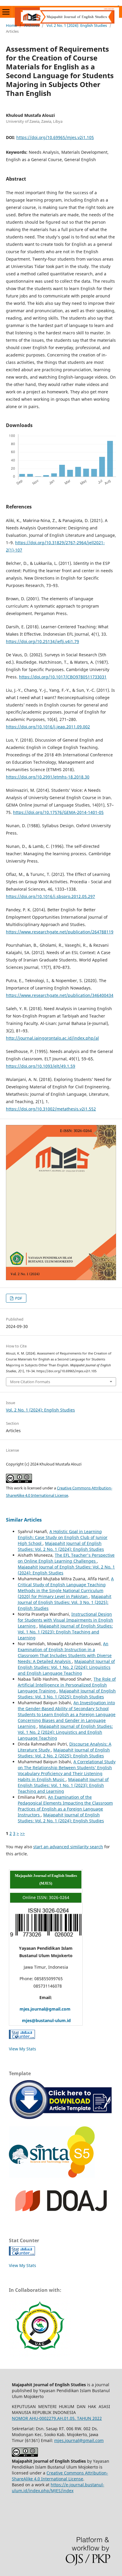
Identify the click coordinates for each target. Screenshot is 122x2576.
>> (23, 1833)
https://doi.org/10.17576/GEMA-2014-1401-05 (58, 812)
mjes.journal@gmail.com (40, 2009)
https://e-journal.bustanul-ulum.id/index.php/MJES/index (58, 2488)
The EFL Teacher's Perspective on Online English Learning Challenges (66, 1558)
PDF (18, 1298)
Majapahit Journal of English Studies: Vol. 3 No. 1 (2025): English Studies (65, 1602)
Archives (32, 25)
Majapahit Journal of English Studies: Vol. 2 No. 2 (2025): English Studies (64, 1753)
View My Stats (23, 2049)
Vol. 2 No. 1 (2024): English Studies (77, 25)
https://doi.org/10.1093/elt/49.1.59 (41, 1066)
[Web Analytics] (22, 2037)
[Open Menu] (6, 12)
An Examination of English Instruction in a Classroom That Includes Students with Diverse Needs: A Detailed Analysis (65, 1652)
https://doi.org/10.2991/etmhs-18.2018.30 (48, 777)
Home (11, 25)
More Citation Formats (30, 1382)
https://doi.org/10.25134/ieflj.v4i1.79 (42, 641)
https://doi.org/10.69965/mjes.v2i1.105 (55, 137)
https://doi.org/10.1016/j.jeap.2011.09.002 (48, 727)
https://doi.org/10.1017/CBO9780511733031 (63, 677)
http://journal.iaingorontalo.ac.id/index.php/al (52, 1038)
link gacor (118, 6)
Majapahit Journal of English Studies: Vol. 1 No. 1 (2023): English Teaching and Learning (65, 1632)
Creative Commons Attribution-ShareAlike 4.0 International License (60, 2476)
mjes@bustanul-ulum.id (40, 2020)
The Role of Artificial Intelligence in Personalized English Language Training (67, 1685)
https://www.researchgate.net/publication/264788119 (60, 932)
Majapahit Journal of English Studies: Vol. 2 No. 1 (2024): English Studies (61, 1546)
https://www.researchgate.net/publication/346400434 (60, 995)
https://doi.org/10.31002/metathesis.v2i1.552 (51, 1109)
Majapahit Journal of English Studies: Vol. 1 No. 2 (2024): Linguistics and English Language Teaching (66, 1667)
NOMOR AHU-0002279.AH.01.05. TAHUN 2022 (57, 2418)
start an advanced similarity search (68, 1847)
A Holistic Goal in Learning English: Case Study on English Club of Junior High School (63, 1537)
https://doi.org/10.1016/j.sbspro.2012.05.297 (50, 896)
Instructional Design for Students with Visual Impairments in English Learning (65, 1620)
